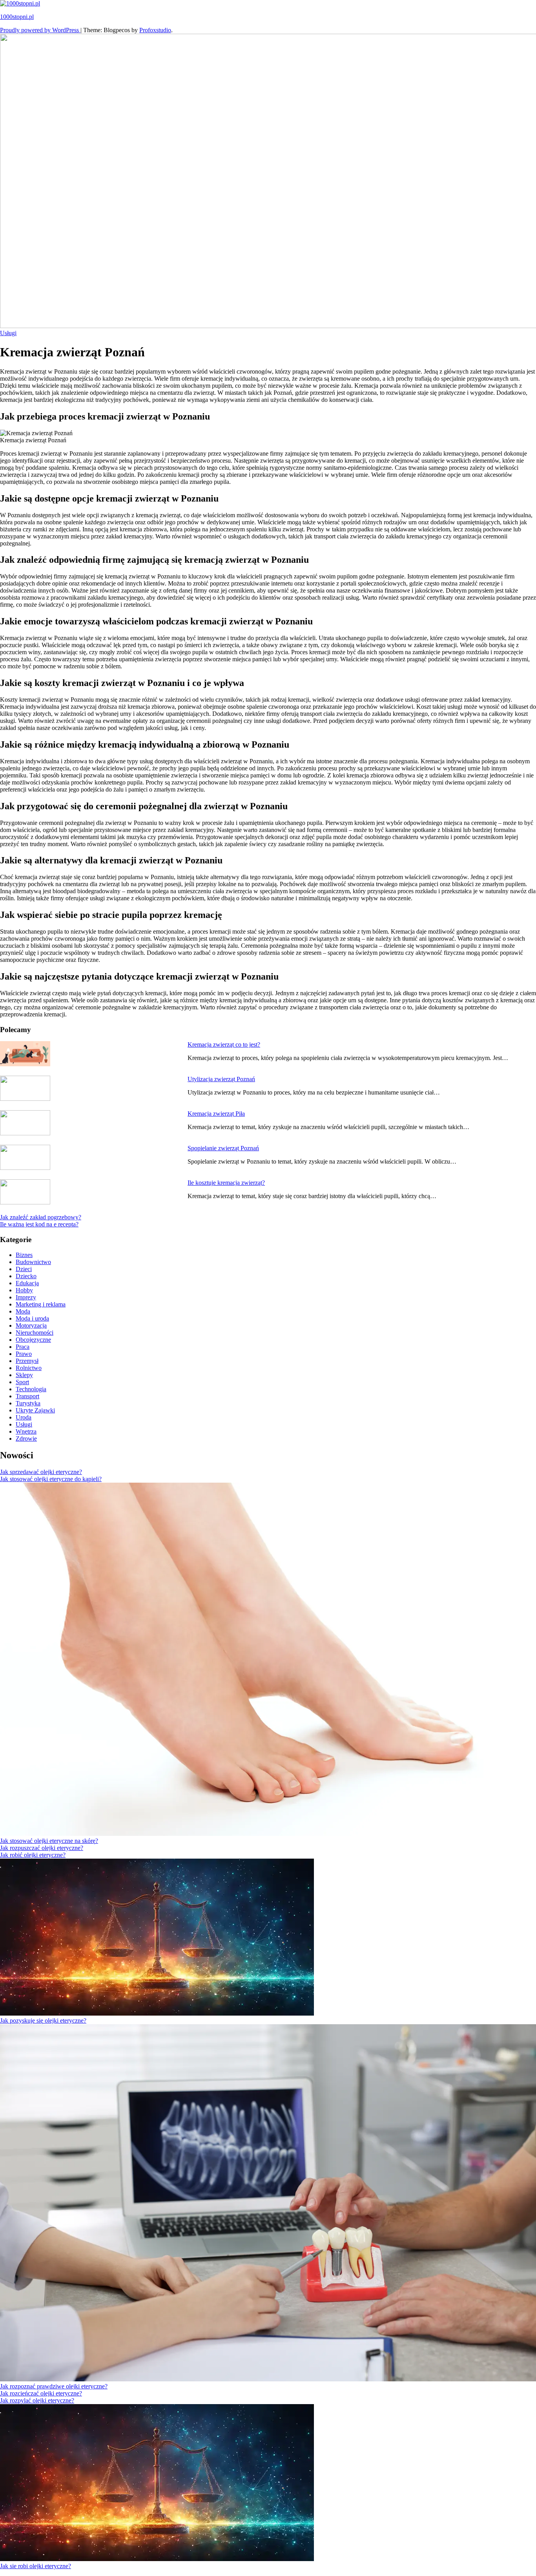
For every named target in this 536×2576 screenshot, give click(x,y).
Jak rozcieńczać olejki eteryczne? (41, 2393)
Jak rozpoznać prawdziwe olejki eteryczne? (54, 2386)
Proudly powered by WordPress (40, 30)
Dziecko (26, 1276)
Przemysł (27, 1361)
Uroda (24, 1417)
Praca (23, 1347)
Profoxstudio (155, 30)
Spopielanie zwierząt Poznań (223, 1148)
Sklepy (24, 1375)
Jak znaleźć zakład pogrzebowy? (41, 1217)
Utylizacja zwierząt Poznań (221, 1079)
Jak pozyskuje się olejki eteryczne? (43, 2020)
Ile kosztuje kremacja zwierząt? (226, 1183)
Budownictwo (33, 1262)
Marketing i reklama (41, 1304)
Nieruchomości (35, 1333)
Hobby (24, 1290)
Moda (23, 1311)
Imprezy (26, 1297)
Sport (22, 1382)
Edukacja (27, 1283)
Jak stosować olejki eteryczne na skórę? (49, 1841)
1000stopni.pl (17, 17)
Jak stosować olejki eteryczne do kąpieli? (51, 1479)
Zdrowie (26, 1439)
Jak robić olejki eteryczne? (33, 1855)
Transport (27, 1396)
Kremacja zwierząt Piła (216, 1114)
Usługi (8, 333)
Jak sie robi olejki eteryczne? (36, 2566)
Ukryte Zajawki (35, 1410)
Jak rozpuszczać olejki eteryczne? (42, 1848)
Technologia (31, 1389)
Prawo (24, 1354)
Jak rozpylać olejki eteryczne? (37, 2400)
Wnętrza (26, 1431)
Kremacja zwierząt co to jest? (224, 1044)
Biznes (24, 1255)
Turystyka (28, 1403)
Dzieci (24, 1269)
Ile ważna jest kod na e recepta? (39, 1224)
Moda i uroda (32, 1318)
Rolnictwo (29, 1368)
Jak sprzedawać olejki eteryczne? (41, 1472)
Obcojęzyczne (33, 1340)
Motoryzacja (31, 1325)
